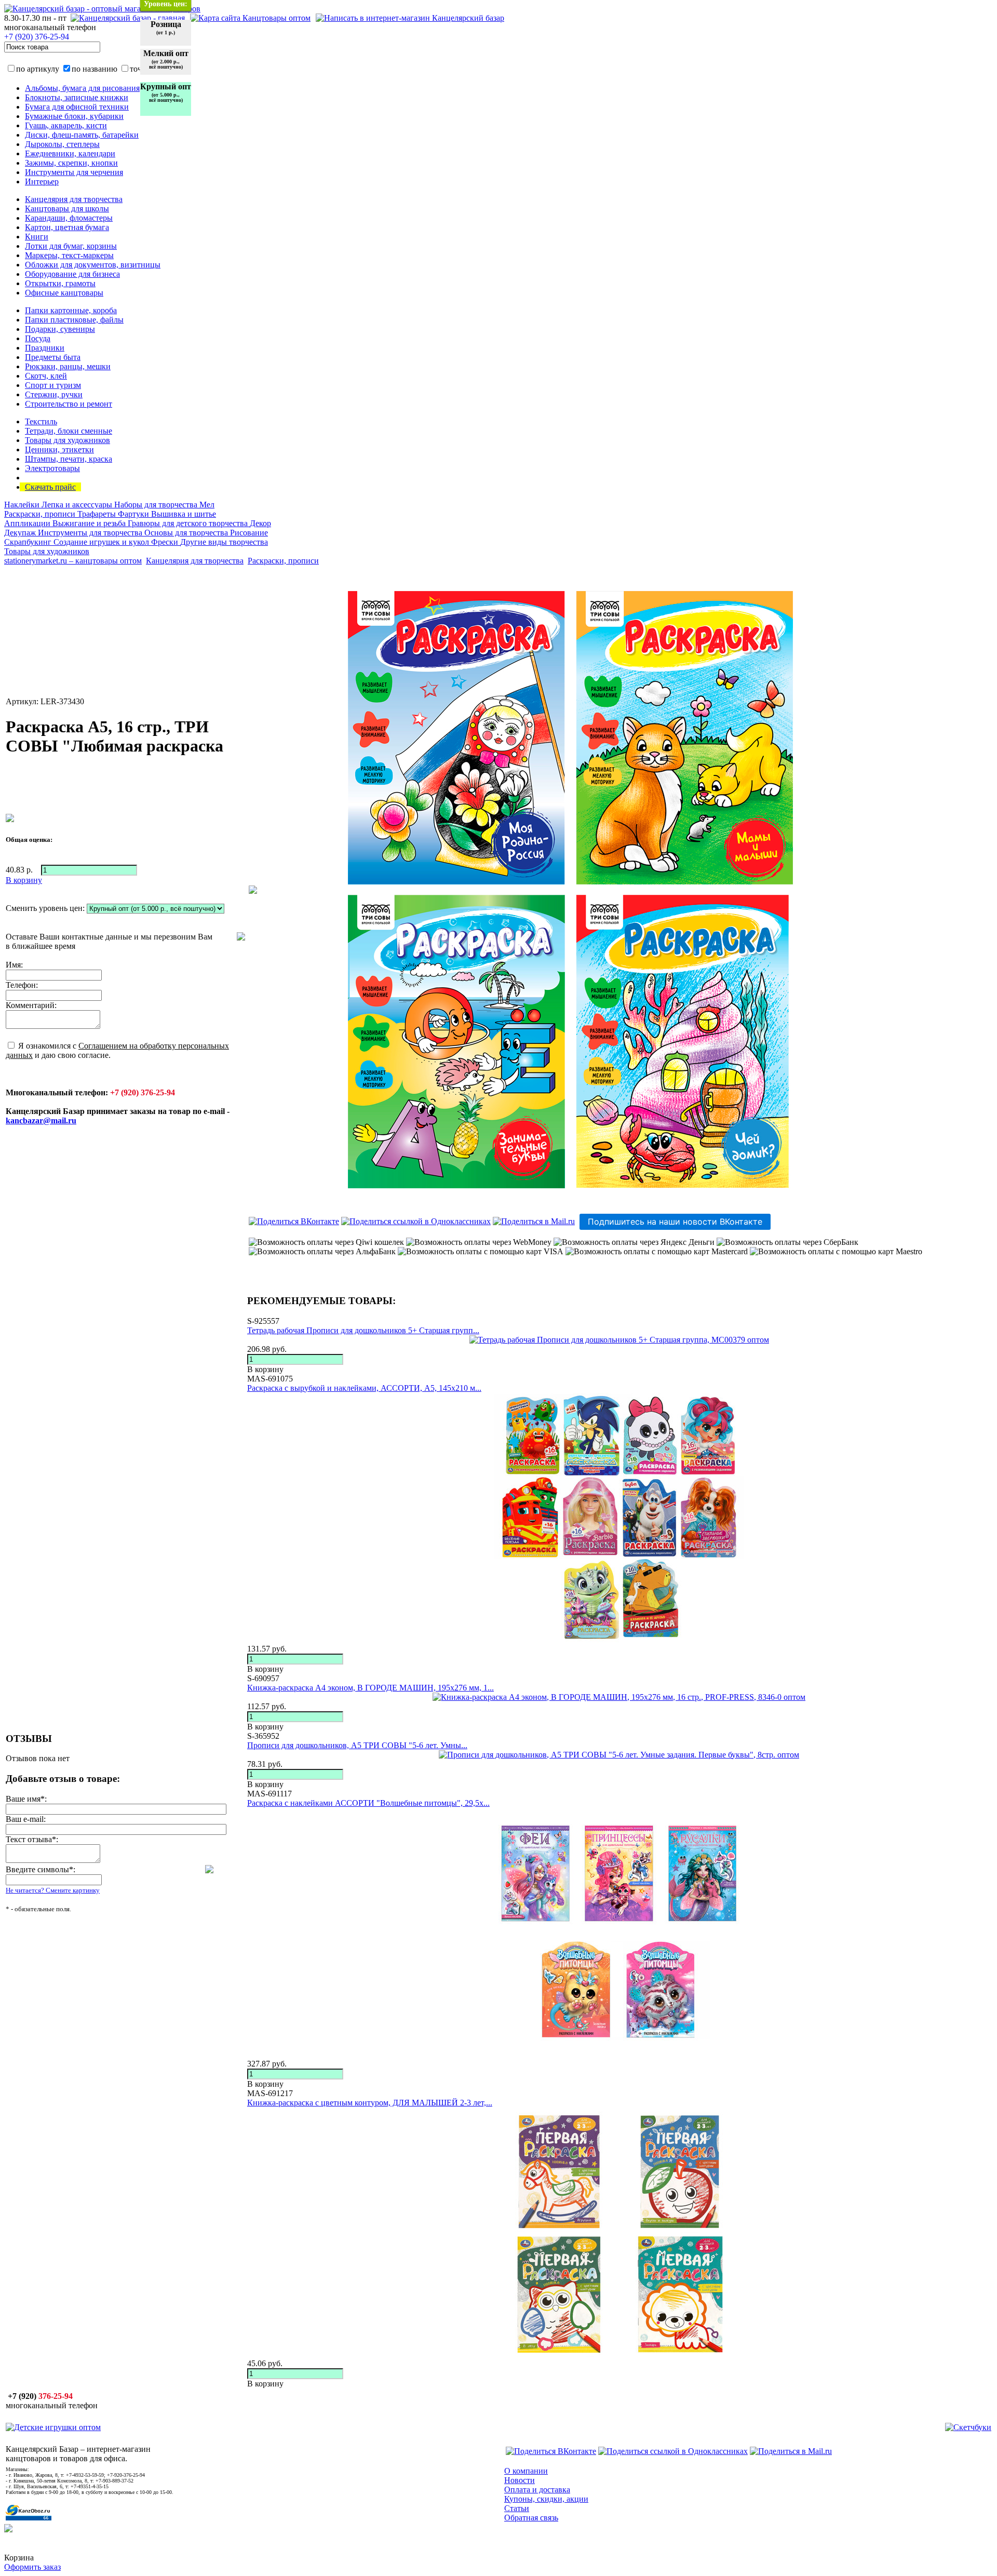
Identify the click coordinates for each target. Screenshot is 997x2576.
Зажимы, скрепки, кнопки (71, 163)
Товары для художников (68, 440)
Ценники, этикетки (59, 450)
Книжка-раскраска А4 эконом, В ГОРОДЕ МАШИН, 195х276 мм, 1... (370, 1688)
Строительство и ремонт (69, 404)
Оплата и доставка (537, 2490)
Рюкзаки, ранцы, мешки (68, 366)
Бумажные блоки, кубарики (74, 116)
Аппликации (28, 523)
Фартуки (134, 514)
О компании (526, 2471)
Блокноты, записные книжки (77, 97)
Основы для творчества (187, 533)
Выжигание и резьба (90, 523)
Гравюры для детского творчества (189, 523)
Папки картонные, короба (71, 310)
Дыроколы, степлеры (62, 144)
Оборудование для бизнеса (72, 274)
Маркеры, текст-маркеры (69, 255)
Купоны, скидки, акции (546, 2499)
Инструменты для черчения (74, 172)
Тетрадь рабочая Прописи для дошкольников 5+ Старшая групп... (363, 1330)
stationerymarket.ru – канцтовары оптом (73, 561)
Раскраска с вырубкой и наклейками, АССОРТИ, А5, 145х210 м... (364, 1388)
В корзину (265, 1369)
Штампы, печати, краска (69, 459)
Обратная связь (531, 2518)
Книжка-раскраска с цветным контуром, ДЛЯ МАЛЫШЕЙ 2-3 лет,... (370, 2103)
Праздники (45, 348)
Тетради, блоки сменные (69, 431)
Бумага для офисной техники (77, 107)
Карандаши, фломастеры (69, 218)
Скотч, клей (46, 376)
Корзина (19, 2558)
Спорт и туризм (53, 385)
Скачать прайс (50, 487)
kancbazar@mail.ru (41, 1121)
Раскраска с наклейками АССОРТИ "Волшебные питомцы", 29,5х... (368, 1803)
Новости (520, 2480)
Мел (207, 505)
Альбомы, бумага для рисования (82, 88)
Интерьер (42, 182)
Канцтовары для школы (67, 209)
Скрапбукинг (29, 542)
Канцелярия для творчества (74, 199)
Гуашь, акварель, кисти (66, 125)
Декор (260, 523)
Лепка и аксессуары (78, 505)
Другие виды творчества (224, 542)
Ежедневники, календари (70, 153)
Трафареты (98, 514)
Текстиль (41, 421)
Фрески (166, 542)
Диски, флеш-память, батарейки (82, 135)
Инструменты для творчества (91, 533)
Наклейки (23, 505)
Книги (37, 237)
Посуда (38, 338)
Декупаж (21, 533)
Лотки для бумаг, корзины (71, 246)
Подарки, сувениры (60, 329)
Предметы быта (53, 357)
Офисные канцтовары (64, 293)
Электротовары (52, 468)
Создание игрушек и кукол (102, 542)
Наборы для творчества (157, 505)
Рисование (249, 533)
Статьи (517, 2508)
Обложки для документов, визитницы (93, 265)
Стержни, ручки (54, 394)
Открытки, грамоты (60, 283)
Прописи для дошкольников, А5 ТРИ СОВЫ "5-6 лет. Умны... (357, 1745)
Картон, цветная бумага (67, 227)
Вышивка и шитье (184, 514)
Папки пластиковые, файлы (74, 320)
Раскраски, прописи (41, 514)
